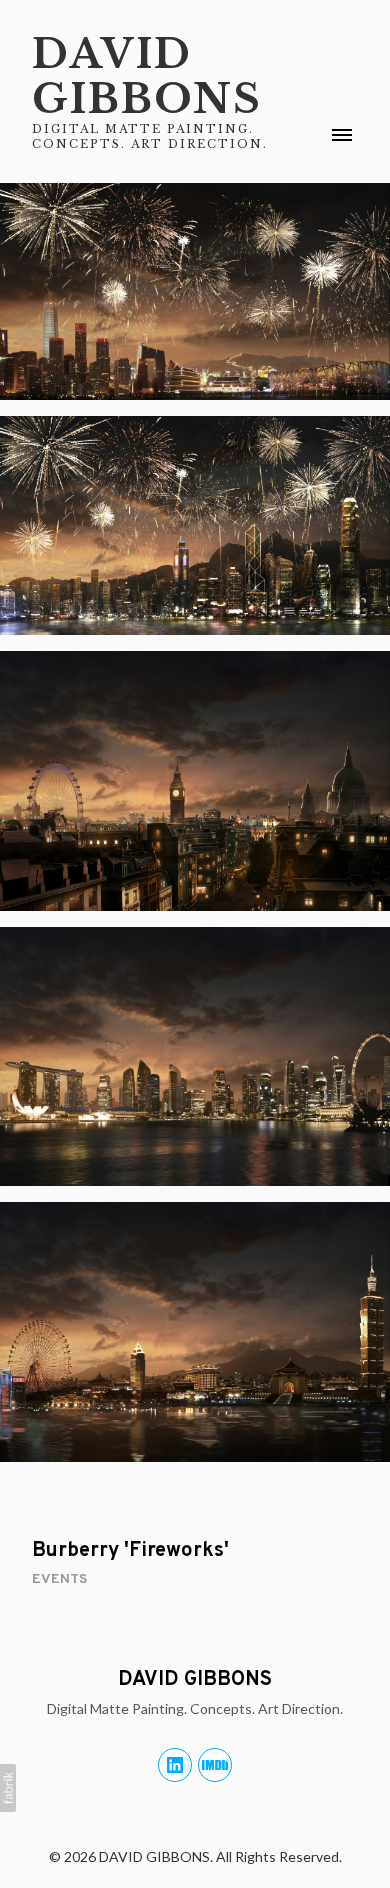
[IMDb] (215, 1765)
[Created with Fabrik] (8, 1788)
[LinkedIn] (175, 1765)
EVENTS (59, 1579)
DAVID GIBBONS (195, 1680)
